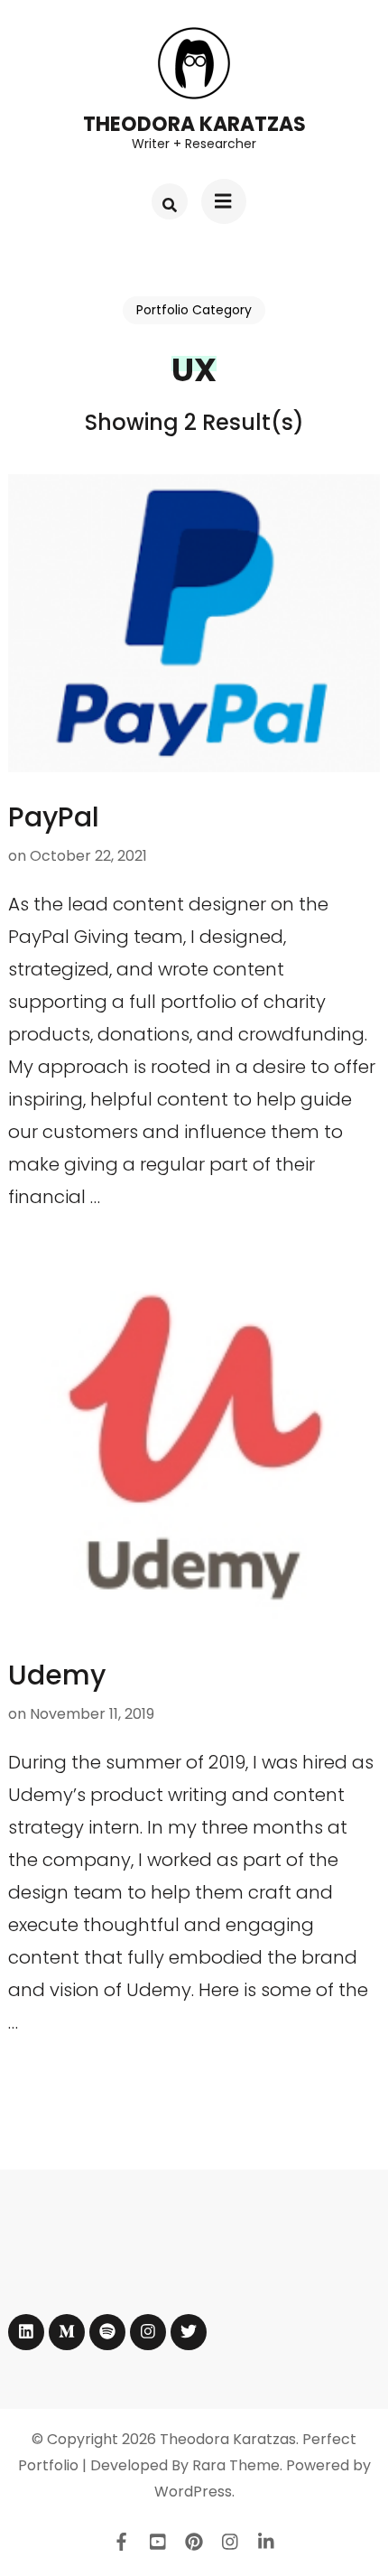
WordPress (193, 2492)
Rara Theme (236, 2465)
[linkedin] (26, 2332)
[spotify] (107, 2332)
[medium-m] (67, 2332)
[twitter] (189, 2332)
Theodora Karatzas (194, 124)
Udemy (57, 1675)
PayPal (54, 817)
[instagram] (148, 2332)
